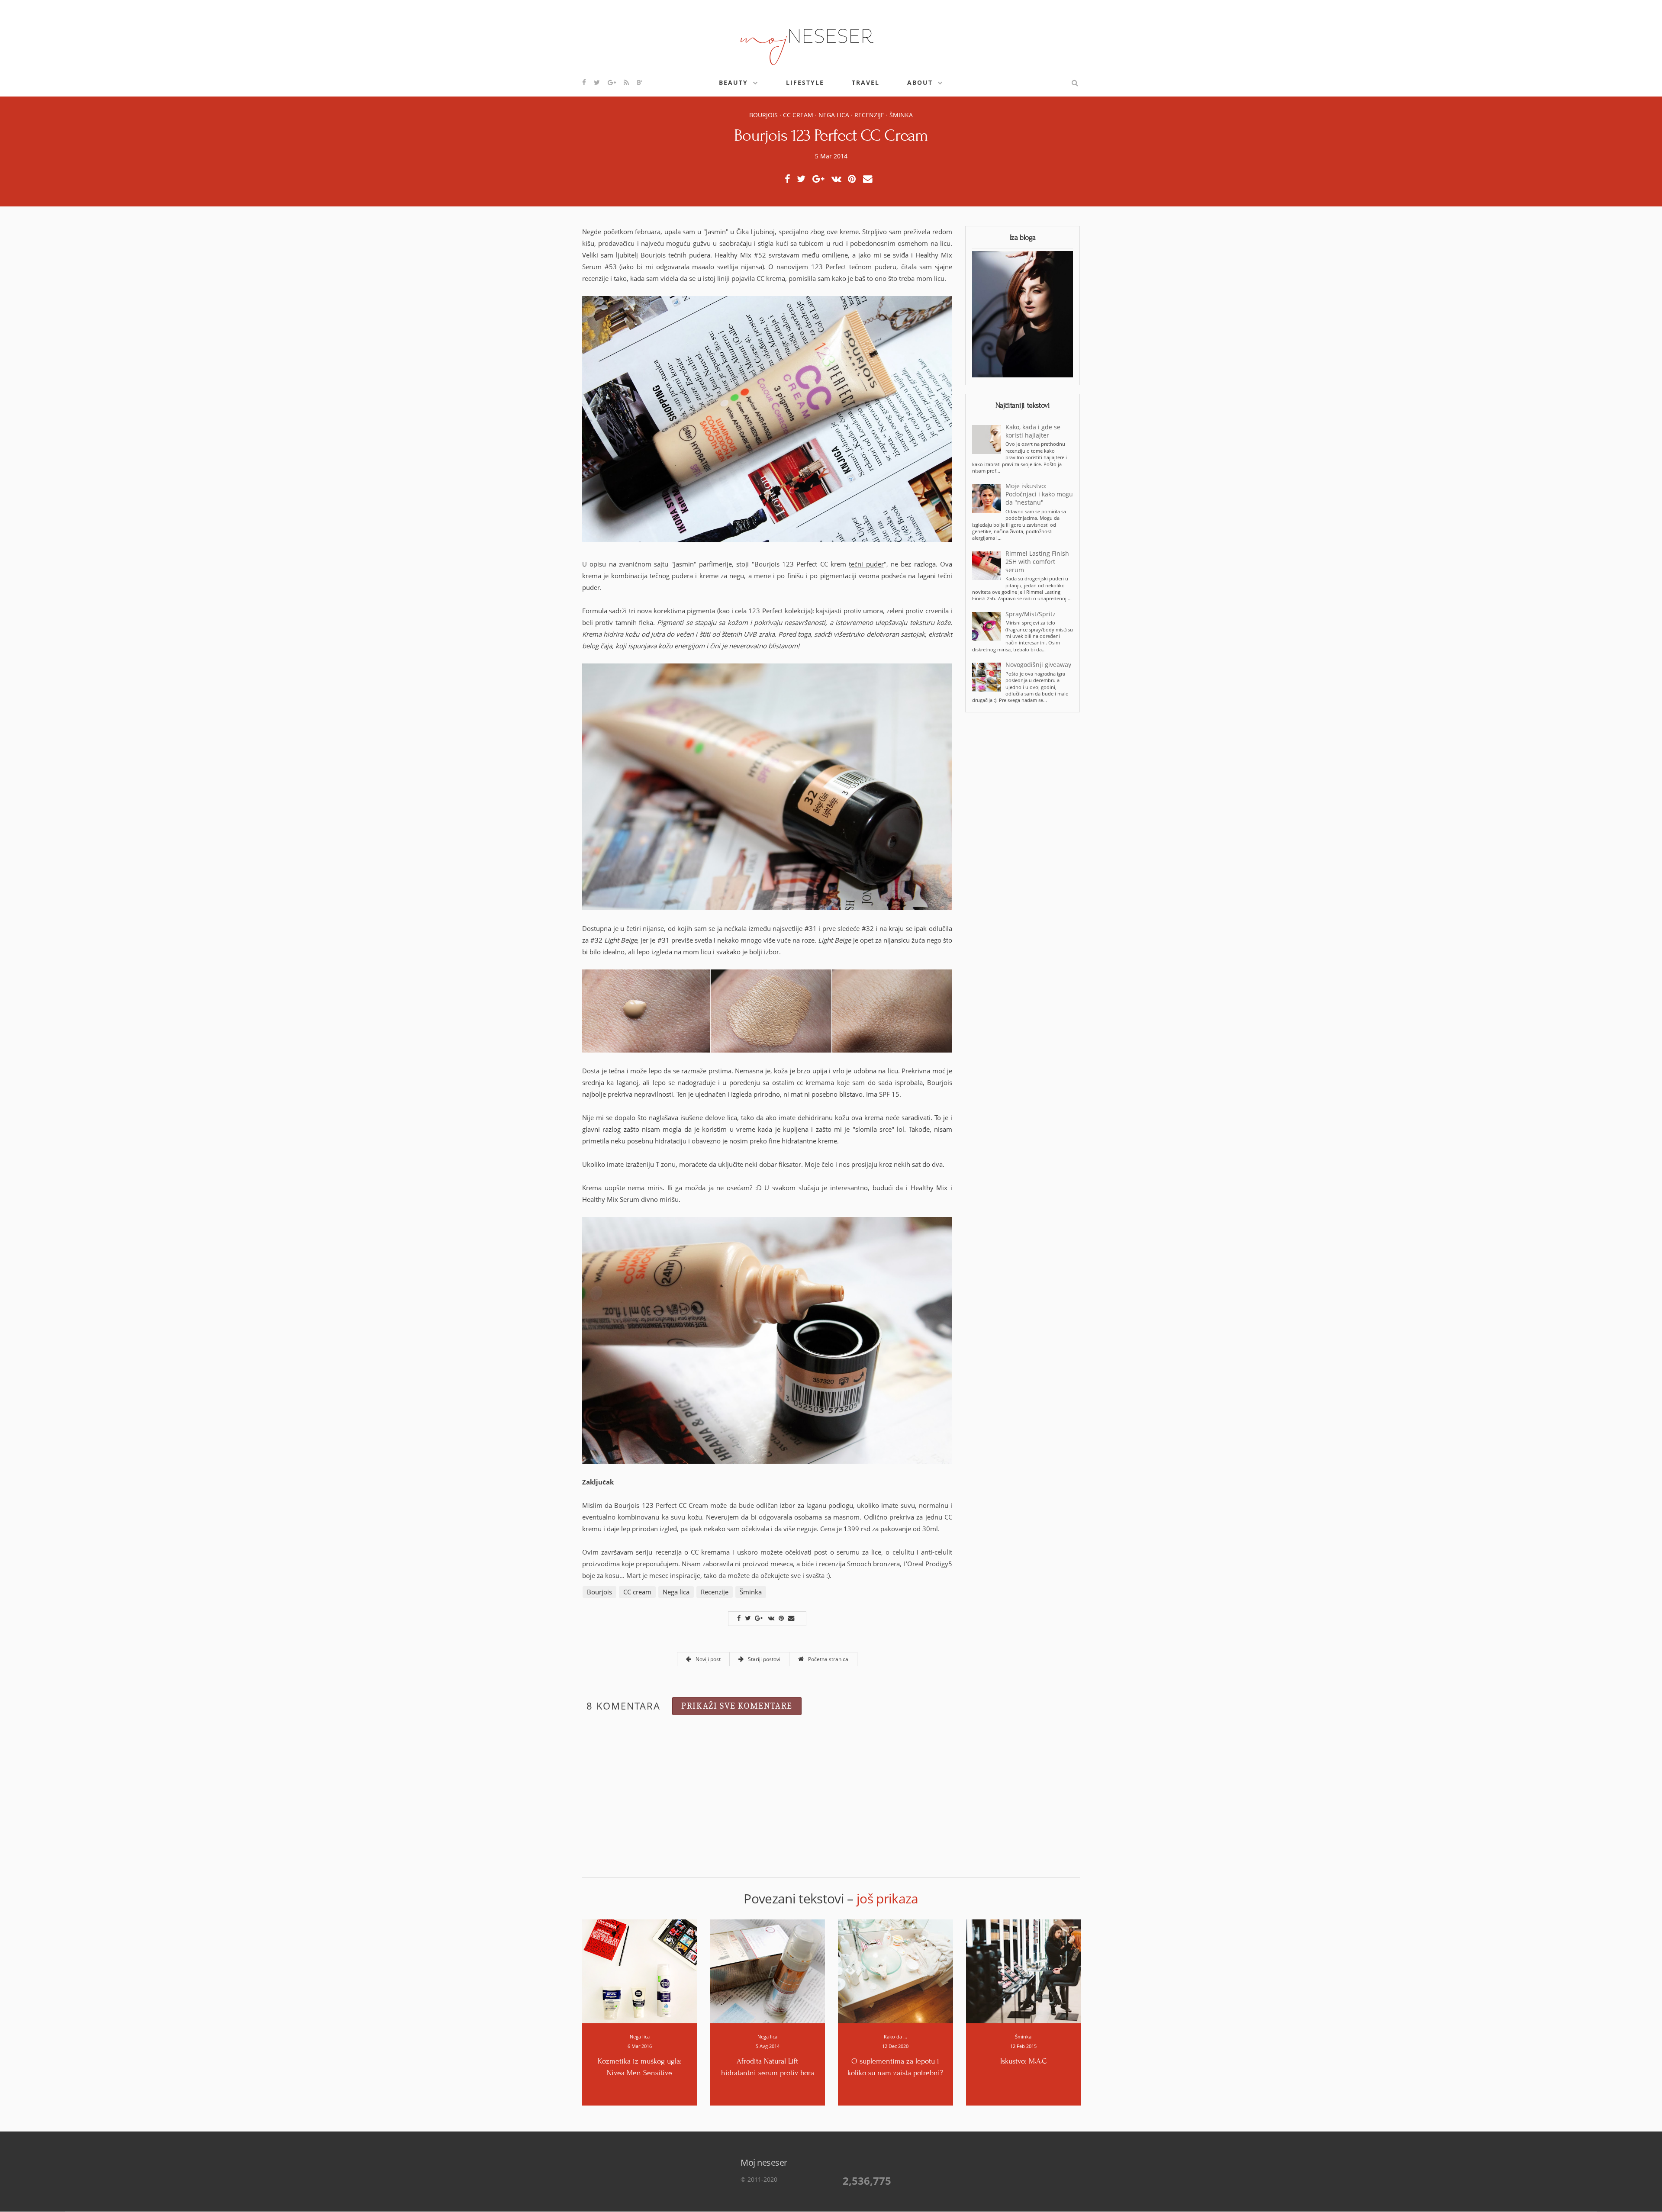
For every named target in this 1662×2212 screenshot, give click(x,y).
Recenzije (869, 115)
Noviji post (707, 1659)
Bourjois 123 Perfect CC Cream (831, 135)
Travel (866, 82)
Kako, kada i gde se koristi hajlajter (1033, 431)
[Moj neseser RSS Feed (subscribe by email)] (627, 82)
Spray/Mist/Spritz (1031, 614)
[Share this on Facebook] (790, 179)
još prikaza (887, 1898)
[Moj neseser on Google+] (612, 82)
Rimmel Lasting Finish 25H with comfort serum (1037, 562)
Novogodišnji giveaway (1038, 665)
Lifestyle (805, 82)
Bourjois (763, 115)
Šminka (901, 115)
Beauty (733, 82)
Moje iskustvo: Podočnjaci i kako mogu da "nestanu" (1039, 494)
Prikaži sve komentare (737, 1706)
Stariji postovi (763, 1659)
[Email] (870, 179)
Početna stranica (828, 1659)
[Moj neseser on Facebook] (585, 82)
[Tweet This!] (804, 179)
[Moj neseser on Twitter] (597, 82)
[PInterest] (854, 179)
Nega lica (834, 115)
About (920, 82)
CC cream (798, 115)
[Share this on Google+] (821, 179)
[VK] (839, 179)
